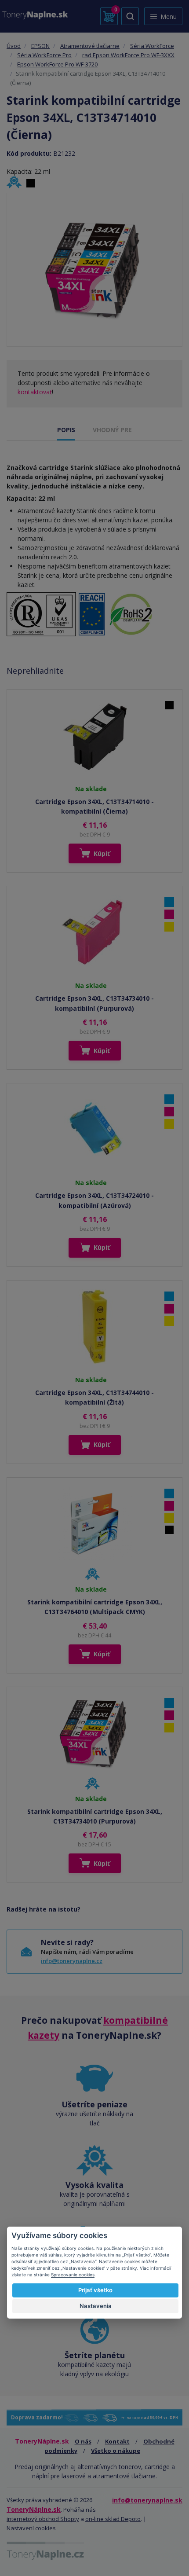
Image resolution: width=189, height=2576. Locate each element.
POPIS (66, 430)
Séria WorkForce (152, 46)
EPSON (40, 46)
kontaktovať (35, 392)
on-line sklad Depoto (113, 2519)
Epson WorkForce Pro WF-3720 (57, 64)
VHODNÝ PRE (112, 430)
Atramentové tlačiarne (90, 46)
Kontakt (117, 2441)
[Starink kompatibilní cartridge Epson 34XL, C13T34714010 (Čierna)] (94, 270)
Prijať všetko (95, 2290)
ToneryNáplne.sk (34, 2509)
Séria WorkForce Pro (44, 55)
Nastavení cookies (31, 2528)
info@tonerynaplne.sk (147, 2500)
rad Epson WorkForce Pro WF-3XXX (128, 55)
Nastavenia (96, 2306)
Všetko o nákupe (116, 2451)
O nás (83, 2441)
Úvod (14, 46)
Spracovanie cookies (73, 2275)
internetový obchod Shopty (43, 2519)
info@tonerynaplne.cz (72, 1961)
